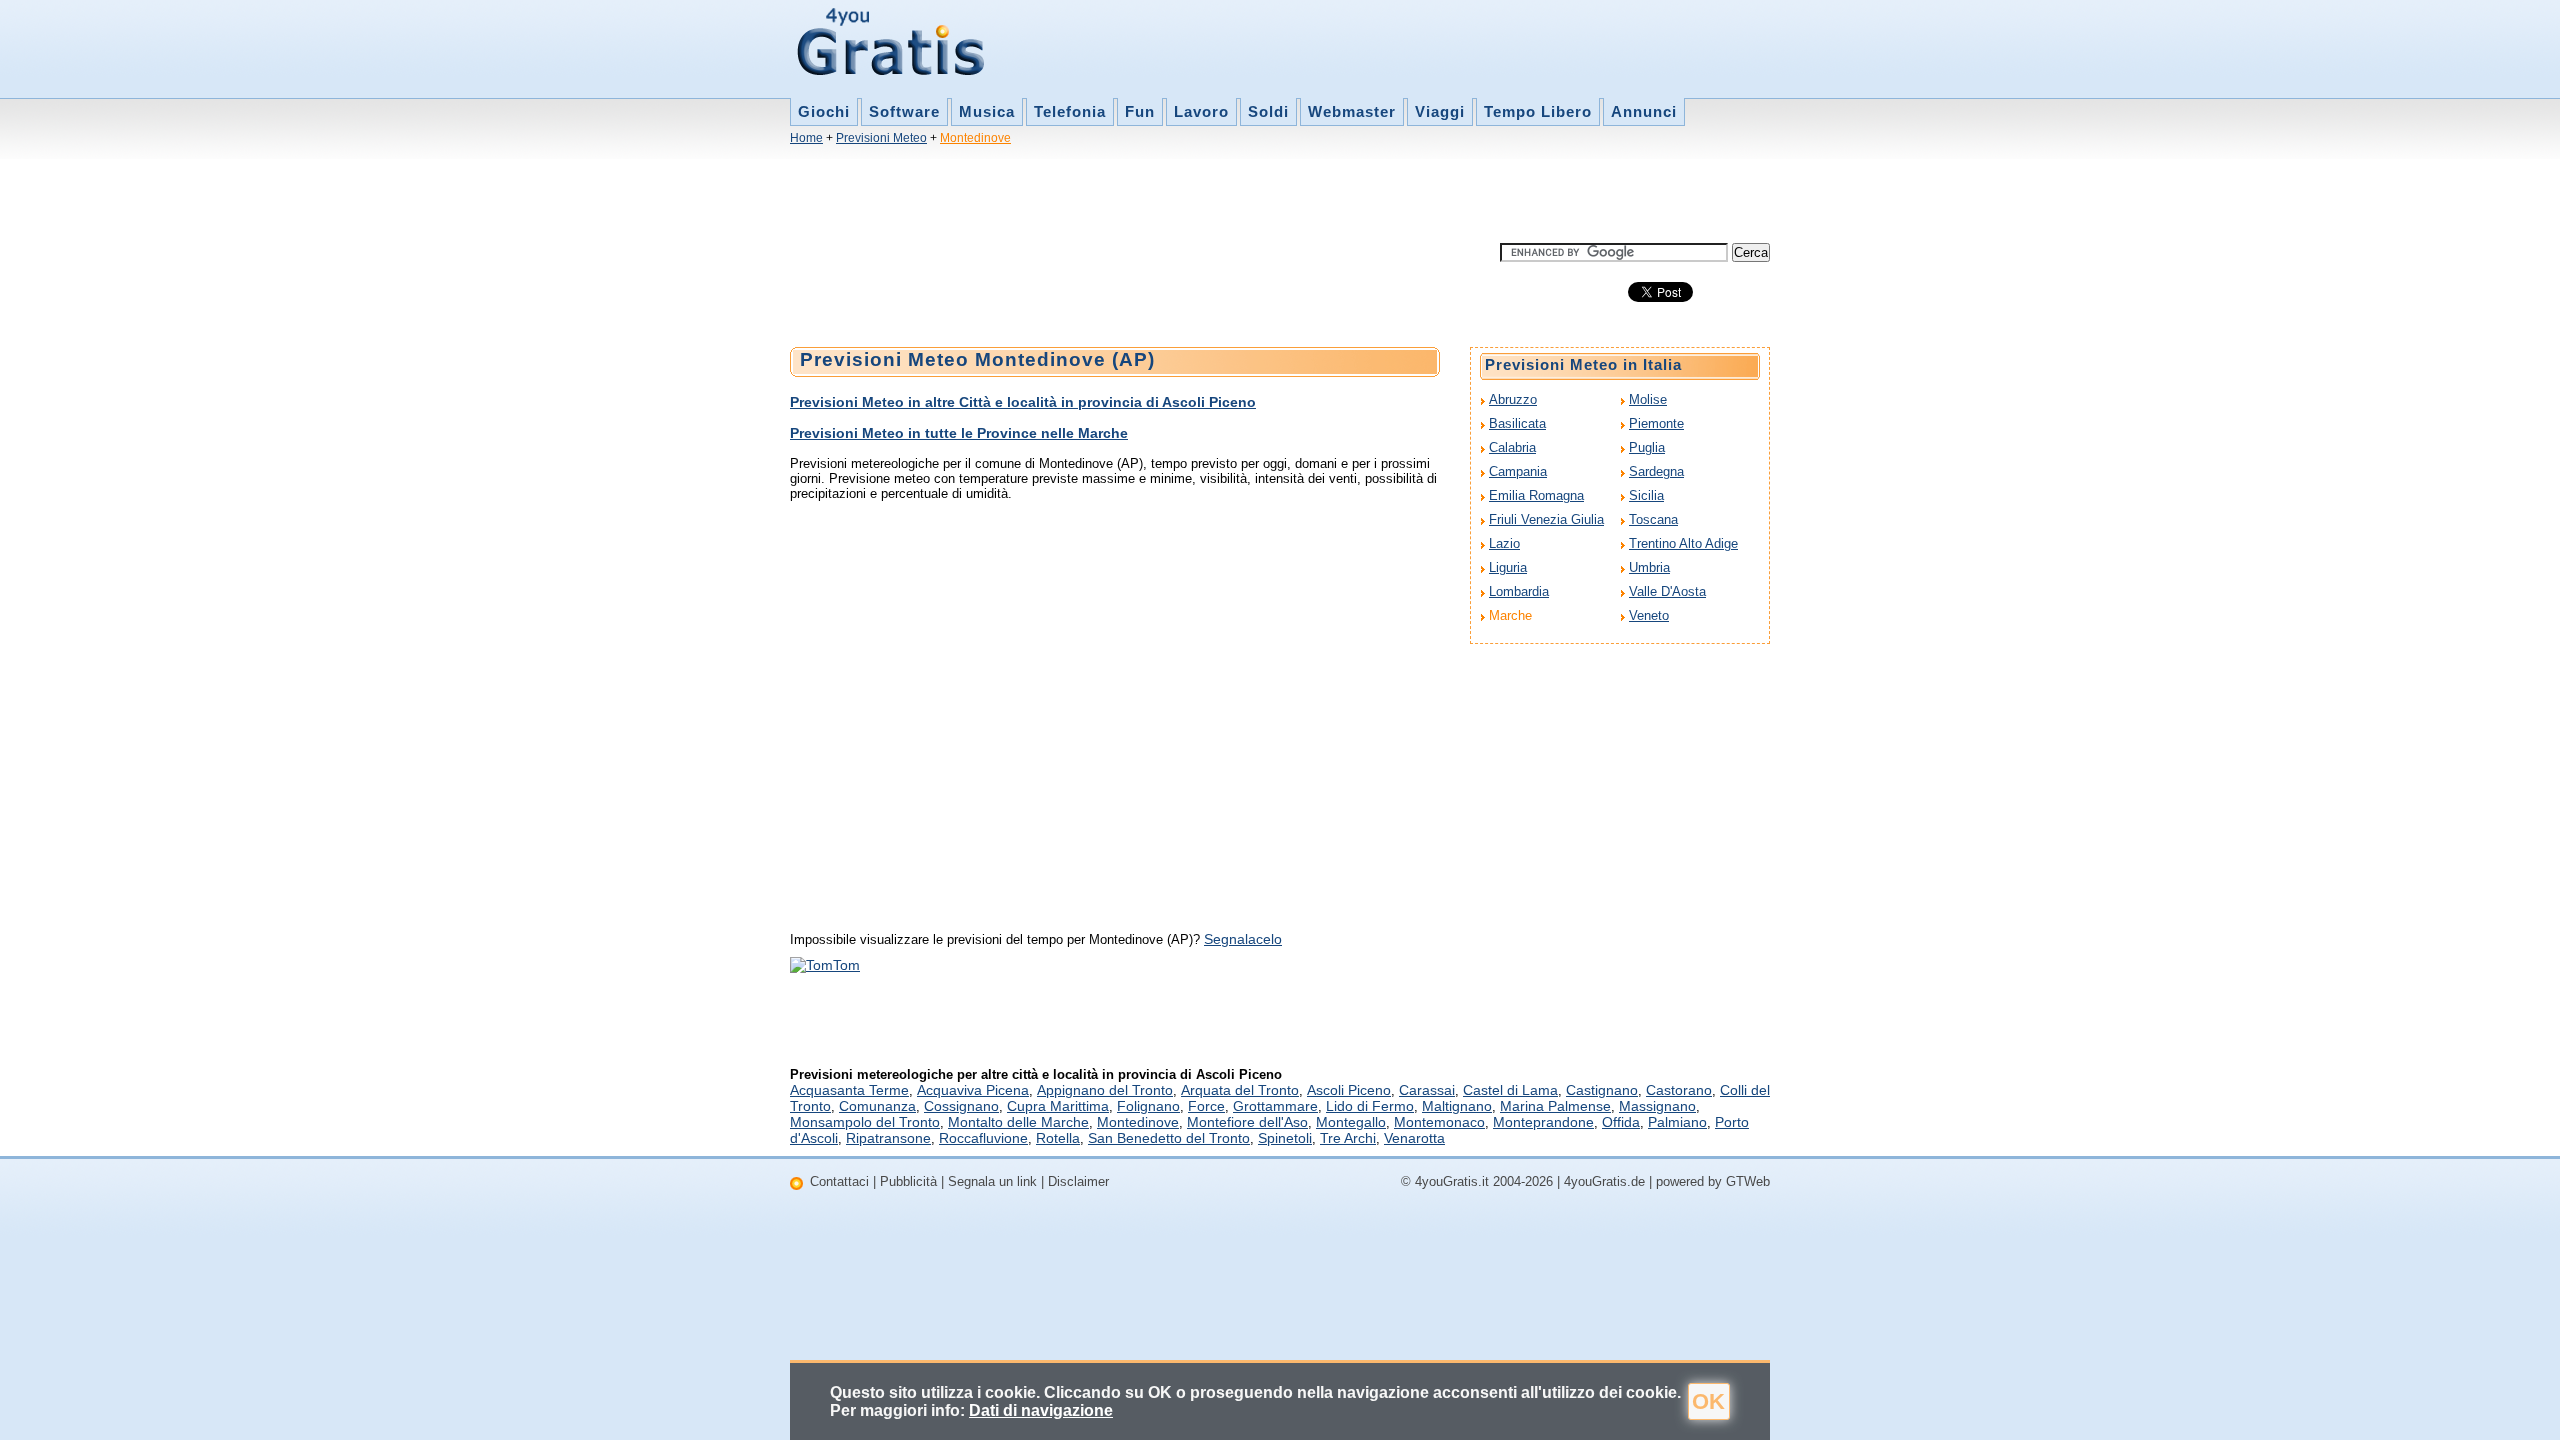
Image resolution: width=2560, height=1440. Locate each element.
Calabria (1512, 447)
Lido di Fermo (1370, 1106)
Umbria (1649, 567)
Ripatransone (888, 1138)
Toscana (1653, 519)
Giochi (824, 111)
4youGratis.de (1604, 1181)
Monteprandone (1543, 1122)
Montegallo (1351, 1122)
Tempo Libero (1538, 111)
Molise (1648, 399)
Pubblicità (908, 1181)
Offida (1621, 1122)
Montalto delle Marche (1018, 1122)
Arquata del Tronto (1240, 1090)
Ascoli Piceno (1349, 1090)
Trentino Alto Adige (1683, 543)
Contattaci (839, 1181)
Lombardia (1519, 591)
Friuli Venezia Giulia (1546, 519)
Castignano (1602, 1090)
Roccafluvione (983, 1138)
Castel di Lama (1510, 1090)
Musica (987, 111)
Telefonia (1070, 111)
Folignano (1148, 1106)
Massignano (1657, 1106)
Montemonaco (1439, 1122)
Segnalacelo (1243, 939)
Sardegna (1656, 471)
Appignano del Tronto (1105, 1090)
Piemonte (1656, 423)
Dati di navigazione (1041, 1410)
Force (1206, 1106)
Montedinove (975, 138)
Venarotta (1414, 1138)
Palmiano (1677, 1122)
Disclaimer (1078, 1181)
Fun (1140, 111)
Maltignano (1457, 1106)
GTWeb (1748, 1181)
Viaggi (1440, 111)
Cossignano (961, 1106)
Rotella (1058, 1138)
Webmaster (1352, 111)
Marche (1510, 615)
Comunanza (877, 1106)
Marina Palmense (1555, 1106)
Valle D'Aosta (1667, 591)
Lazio (1504, 543)
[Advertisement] (1154, 198)
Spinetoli (1285, 1138)
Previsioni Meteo (881, 138)
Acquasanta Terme (849, 1090)
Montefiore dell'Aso (1247, 1122)
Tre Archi (1348, 1138)
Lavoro (1201, 111)
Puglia (1647, 447)
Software (904, 111)
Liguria (1508, 567)
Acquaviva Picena (973, 1090)
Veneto (1649, 615)
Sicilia (1646, 495)
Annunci (1644, 111)
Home (806, 138)
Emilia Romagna (1536, 495)
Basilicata (1517, 423)
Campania (1518, 471)
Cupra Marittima (1058, 1106)
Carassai (1427, 1090)
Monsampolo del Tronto (865, 1122)
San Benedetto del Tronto (1169, 1138)
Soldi (1268, 111)
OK (1708, 1401)
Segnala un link (992, 1181)
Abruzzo (1513, 399)
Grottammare (1275, 1106)
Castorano (1679, 1090)
